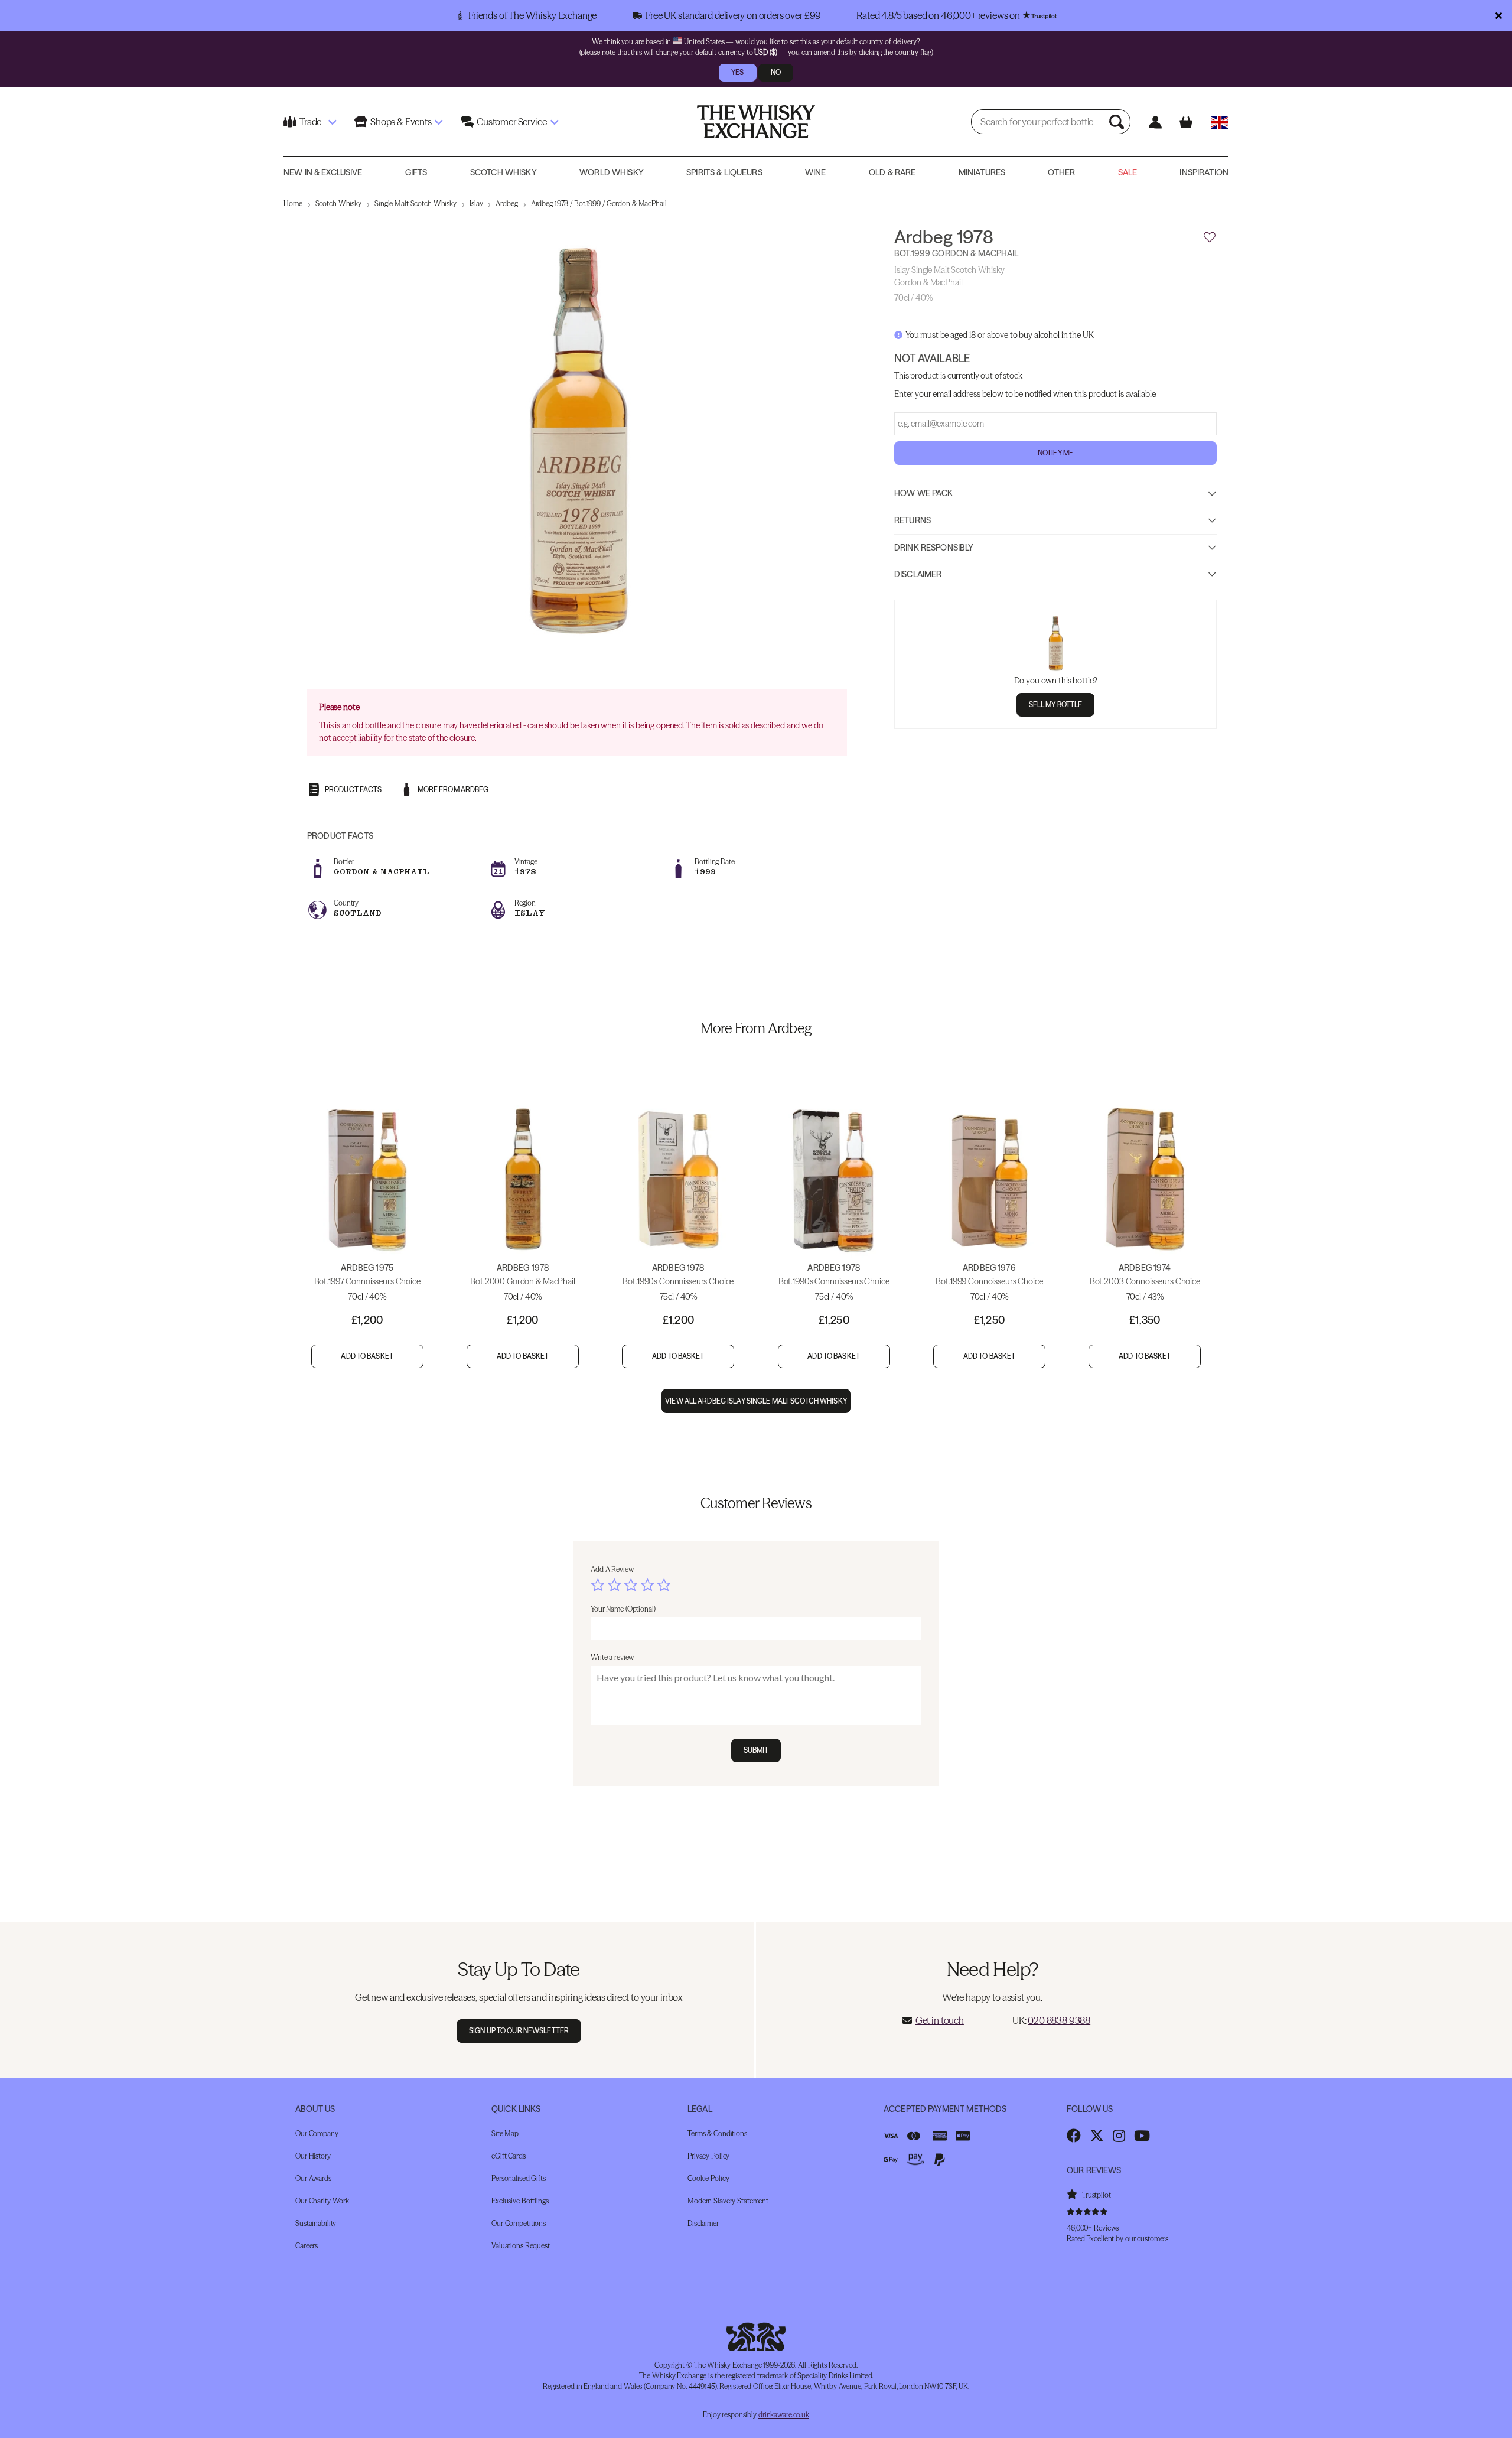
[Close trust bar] (1499, 15)
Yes (737, 72)
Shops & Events (401, 122)
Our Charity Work (322, 2201)
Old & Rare (892, 172)
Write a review (612, 1657)
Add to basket (367, 1356)
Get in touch (940, 2020)
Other (1061, 172)
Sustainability (316, 2223)
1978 (525, 872)
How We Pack (924, 493)
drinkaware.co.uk (784, 2415)
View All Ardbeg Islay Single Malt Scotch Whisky (756, 1401)
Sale (1128, 172)
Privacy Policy (708, 2156)
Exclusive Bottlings (520, 2201)
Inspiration (1204, 172)
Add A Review (612, 1569)
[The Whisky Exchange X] (1097, 2136)
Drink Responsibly (934, 547)
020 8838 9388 (1059, 2020)
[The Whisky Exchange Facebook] (1074, 2136)
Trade (310, 122)
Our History (313, 2156)
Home (293, 204)
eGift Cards (509, 2156)
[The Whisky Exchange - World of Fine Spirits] (756, 122)
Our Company (317, 2133)
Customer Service (511, 122)
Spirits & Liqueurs (724, 172)
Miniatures (982, 172)
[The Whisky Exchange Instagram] (1119, 2136)
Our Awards (313, 2178)
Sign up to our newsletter (519, 2031)
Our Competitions (519, 2223)
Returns (913, 520)
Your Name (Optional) (623, 1609)
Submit (756, 1750)
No (776, 72)
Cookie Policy (708, 2178)
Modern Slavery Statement (728, 2201)
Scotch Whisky (504, 172)
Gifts (416, 172)
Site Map (505, 2133)
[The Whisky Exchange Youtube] (1142, 2136)
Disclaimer (918, 574)
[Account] (1155, 122)
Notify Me (1055, 453)
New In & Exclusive (323, 172)
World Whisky (612, 172)
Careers (307, 2246)
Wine (816, 172)
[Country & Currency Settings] (1219, 122)
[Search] (1118, 122)
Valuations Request (521, 2246)
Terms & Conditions (717, 2133)
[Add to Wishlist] (1210, 237)
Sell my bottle (1056, 704)
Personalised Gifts (519, 2178)
